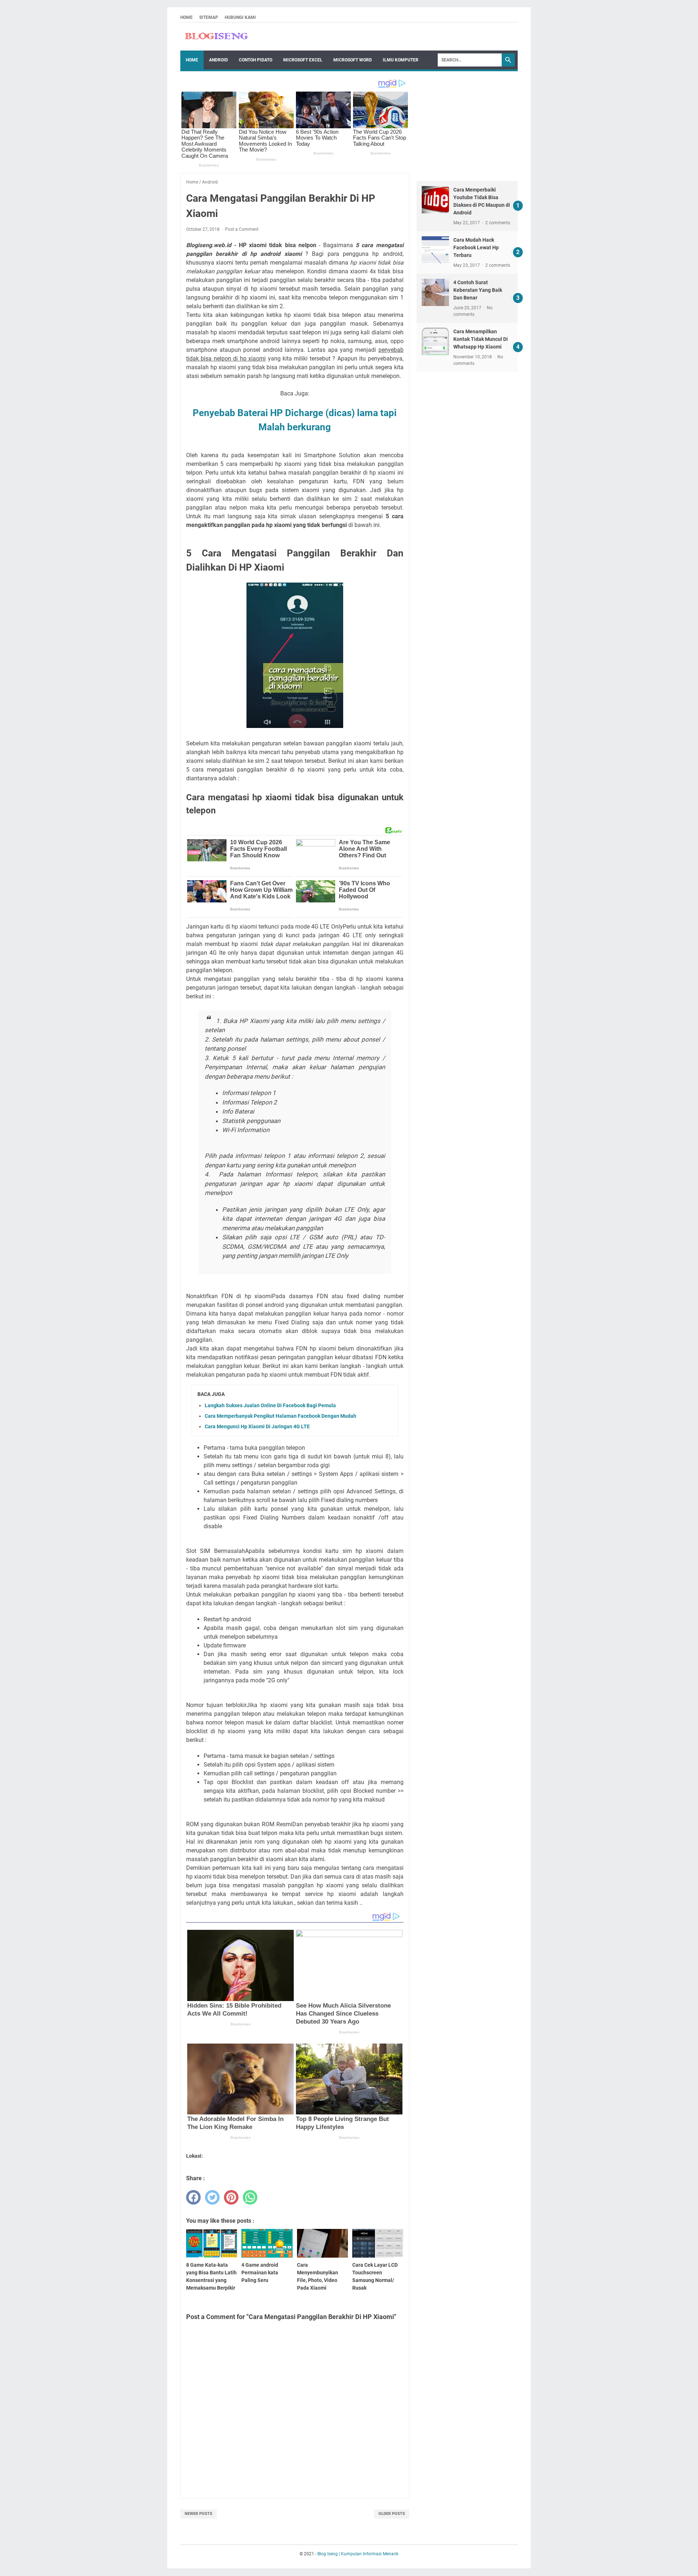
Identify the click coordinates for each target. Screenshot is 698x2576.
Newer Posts (198, 2514)
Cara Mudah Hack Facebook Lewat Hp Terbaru (476, 247)
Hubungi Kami (240, 17)
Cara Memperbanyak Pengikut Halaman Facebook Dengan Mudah (280, 1416)
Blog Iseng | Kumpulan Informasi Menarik (358, 2554)
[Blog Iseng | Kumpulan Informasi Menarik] (217, 37)
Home (186, 17)
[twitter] (212, 2197)
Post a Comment (242, 229)
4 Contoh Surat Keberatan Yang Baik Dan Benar (478, 290)
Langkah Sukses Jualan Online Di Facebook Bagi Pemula (270, 1405)
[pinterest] (231, 2197)
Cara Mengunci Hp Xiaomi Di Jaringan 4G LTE (257, 1426)
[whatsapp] (250, 2197)
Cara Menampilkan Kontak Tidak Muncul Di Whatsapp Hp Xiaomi (481, 339)
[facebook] (193, 2197)
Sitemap (209, 17)
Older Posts (392, 2514)
